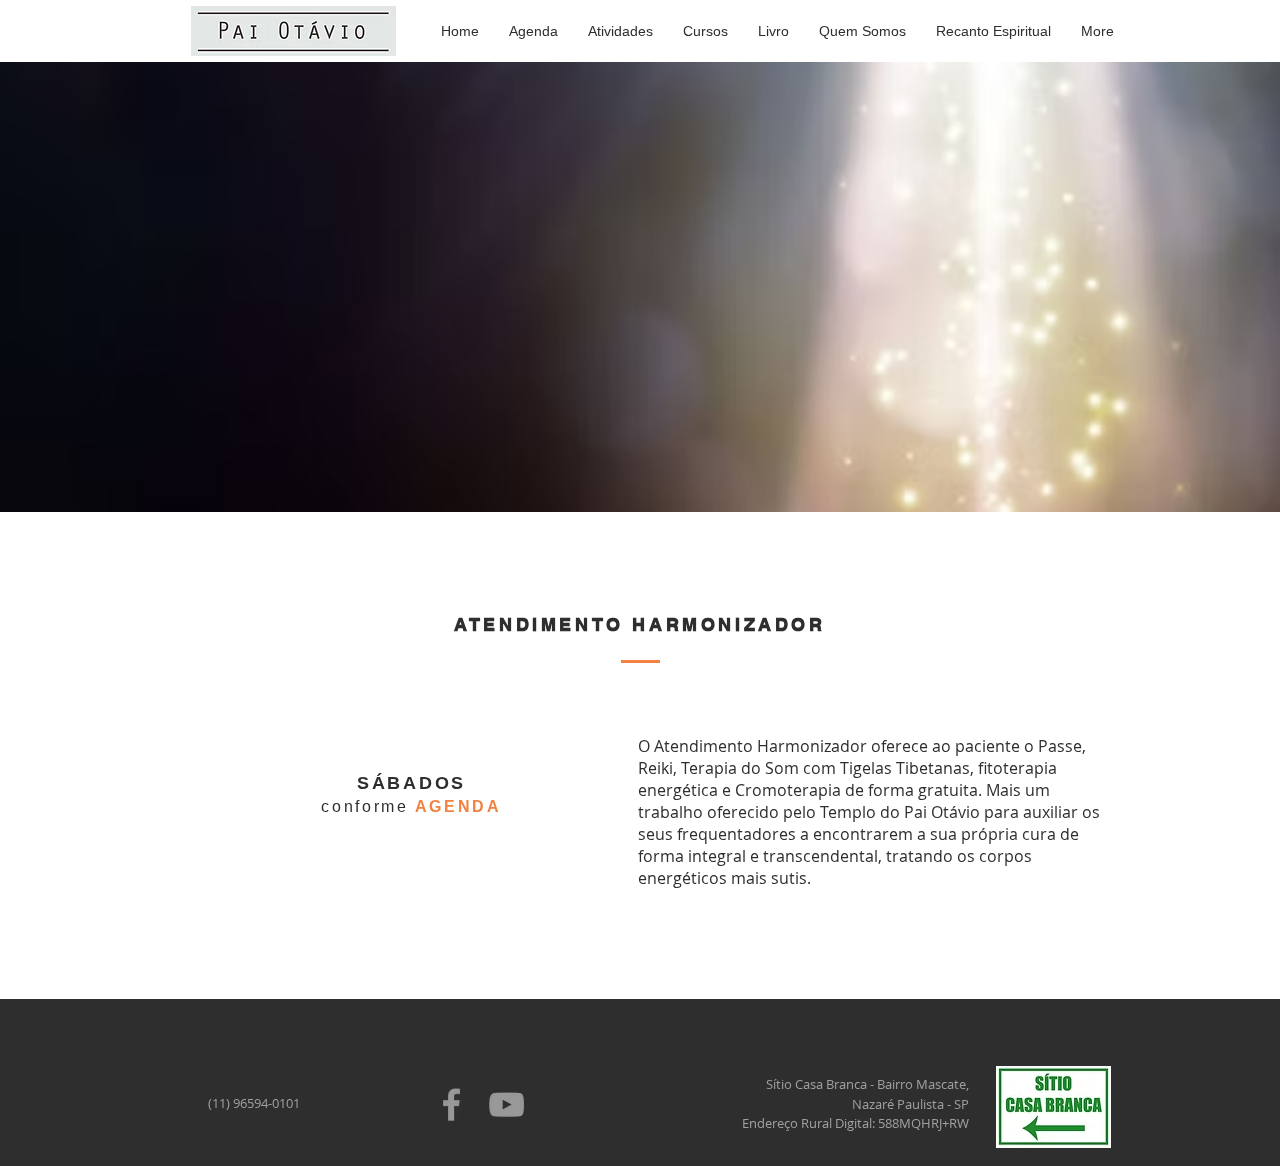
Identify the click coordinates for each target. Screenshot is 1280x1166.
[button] (620, 31)
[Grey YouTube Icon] (506, 1104)
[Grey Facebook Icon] (451, 1104)
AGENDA (458, 806)
